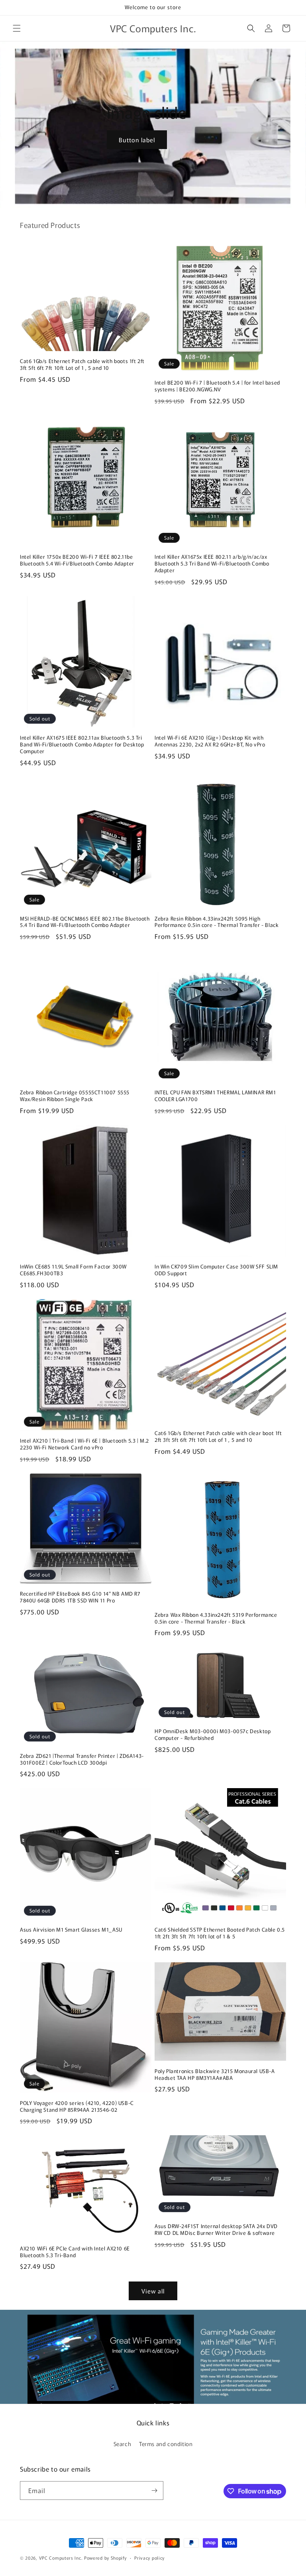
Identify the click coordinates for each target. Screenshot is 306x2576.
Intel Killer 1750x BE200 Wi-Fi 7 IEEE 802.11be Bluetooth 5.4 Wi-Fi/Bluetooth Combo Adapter (77, 560)
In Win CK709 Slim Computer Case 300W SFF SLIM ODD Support (216, 1270)
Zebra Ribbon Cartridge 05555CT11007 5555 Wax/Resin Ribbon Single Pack (75, 1096)
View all (153, 2291)
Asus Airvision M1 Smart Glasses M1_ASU (71, 1930)
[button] (17, 28)
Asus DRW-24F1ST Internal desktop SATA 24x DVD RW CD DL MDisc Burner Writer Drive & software (216, 2230)
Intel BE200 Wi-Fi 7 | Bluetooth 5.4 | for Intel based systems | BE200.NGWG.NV (217, 386)
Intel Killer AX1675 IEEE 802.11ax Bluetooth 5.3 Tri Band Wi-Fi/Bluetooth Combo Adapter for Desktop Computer (82, 745)
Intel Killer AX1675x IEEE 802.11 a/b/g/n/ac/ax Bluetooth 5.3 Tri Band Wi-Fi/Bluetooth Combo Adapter (212, 564)
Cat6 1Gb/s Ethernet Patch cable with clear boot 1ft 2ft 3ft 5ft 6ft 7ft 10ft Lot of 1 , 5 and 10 (218, 1437)
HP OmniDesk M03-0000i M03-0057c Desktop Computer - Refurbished (213, 1735)
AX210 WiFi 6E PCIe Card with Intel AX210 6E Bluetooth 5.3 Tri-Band (75, 2252)
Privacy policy (149, 2558)
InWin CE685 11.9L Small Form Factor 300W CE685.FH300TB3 (73, 1270)
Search (123, 2444)
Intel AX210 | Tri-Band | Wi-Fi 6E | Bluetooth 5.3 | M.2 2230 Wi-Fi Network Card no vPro (84, 1444)
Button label (137, 139)
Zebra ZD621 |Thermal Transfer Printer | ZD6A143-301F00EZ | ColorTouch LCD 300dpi (82, 1759)
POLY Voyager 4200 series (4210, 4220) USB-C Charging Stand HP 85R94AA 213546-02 (77, 2107)
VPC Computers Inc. (61, 2558)
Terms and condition (166, 2444)
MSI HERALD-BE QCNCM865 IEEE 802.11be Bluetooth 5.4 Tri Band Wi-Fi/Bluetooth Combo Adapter (85, 922)
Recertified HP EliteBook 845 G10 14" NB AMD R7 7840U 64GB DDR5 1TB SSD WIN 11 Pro (80, 1597)
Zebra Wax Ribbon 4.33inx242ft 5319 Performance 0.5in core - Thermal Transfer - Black (216, 1618)
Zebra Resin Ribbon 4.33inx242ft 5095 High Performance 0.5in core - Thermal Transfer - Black (217, 922)
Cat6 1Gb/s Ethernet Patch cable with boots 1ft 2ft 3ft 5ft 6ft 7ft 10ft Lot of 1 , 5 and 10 (82, 365)
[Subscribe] (154, 2491)
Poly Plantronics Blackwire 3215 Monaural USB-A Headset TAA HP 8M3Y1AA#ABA (215, 2075)
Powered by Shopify (105, 2558)
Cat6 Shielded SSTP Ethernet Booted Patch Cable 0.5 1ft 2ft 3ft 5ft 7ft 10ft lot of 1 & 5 (220, 1933)
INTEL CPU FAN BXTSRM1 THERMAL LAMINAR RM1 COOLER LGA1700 (215, 1096)
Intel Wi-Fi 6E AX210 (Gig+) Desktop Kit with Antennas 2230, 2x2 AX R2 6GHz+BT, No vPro (210, 741)
